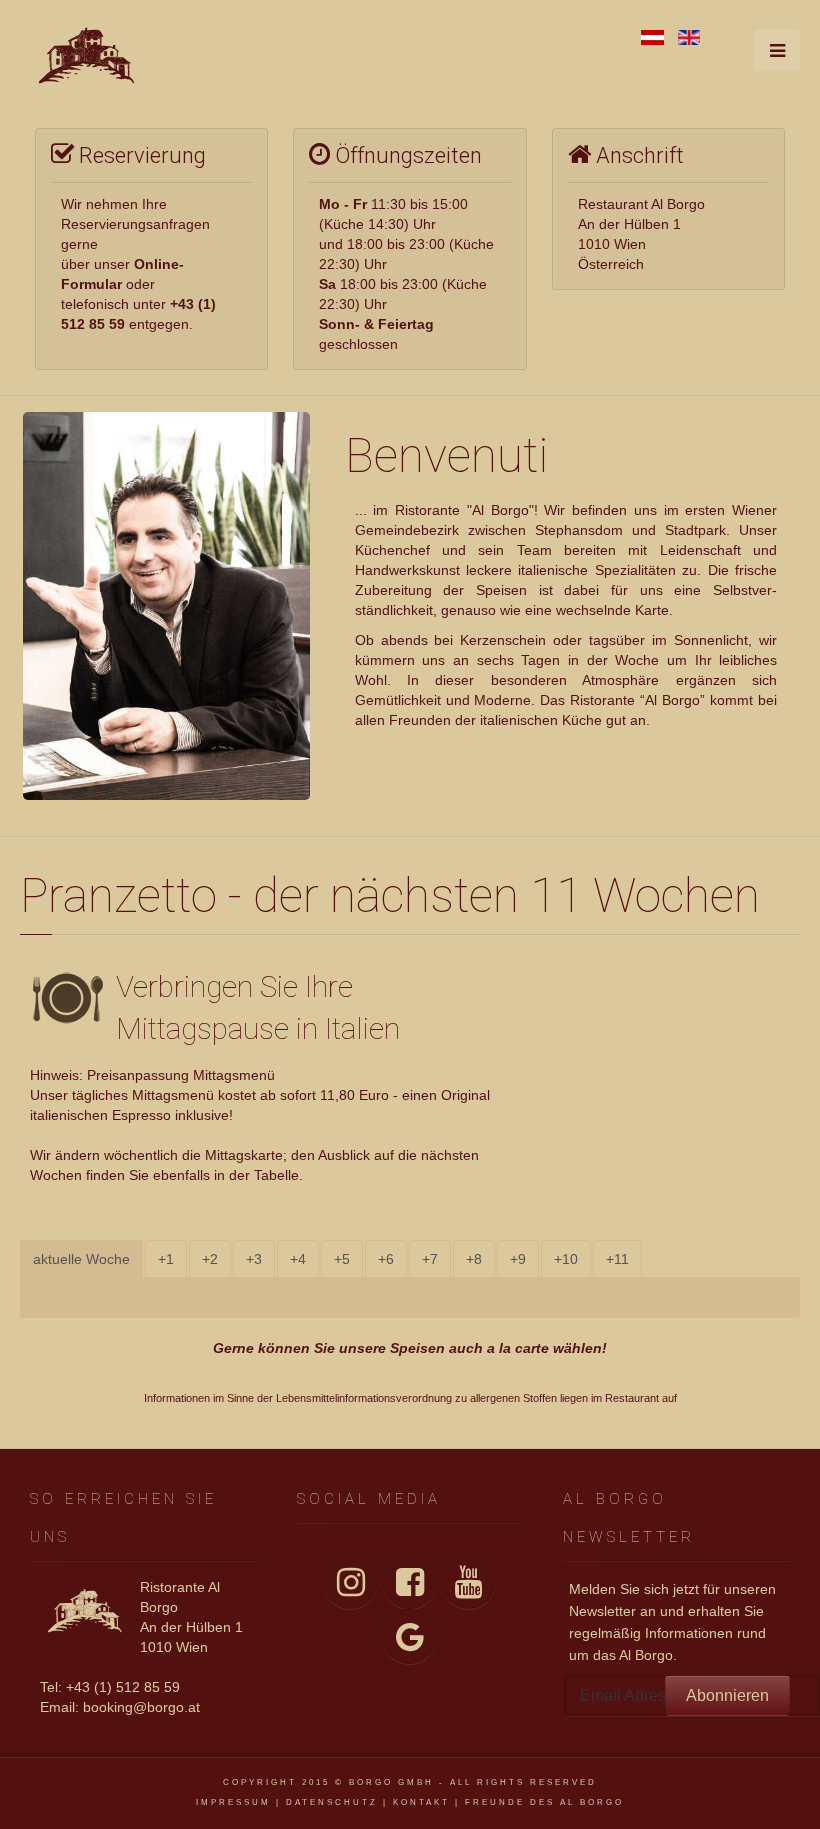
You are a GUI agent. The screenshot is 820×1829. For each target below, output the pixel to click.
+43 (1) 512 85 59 (123, 1687)
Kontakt (421, 1802)
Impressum (233, 1802)
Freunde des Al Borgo (544, 1802)
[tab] (81, 1259)
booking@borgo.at (141, 1707)
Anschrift (637, 155)
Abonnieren (727, 1695)
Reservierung (140, 155)
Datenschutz (332, 1802)
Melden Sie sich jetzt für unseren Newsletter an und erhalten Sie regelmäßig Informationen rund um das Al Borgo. (672, 1622)
